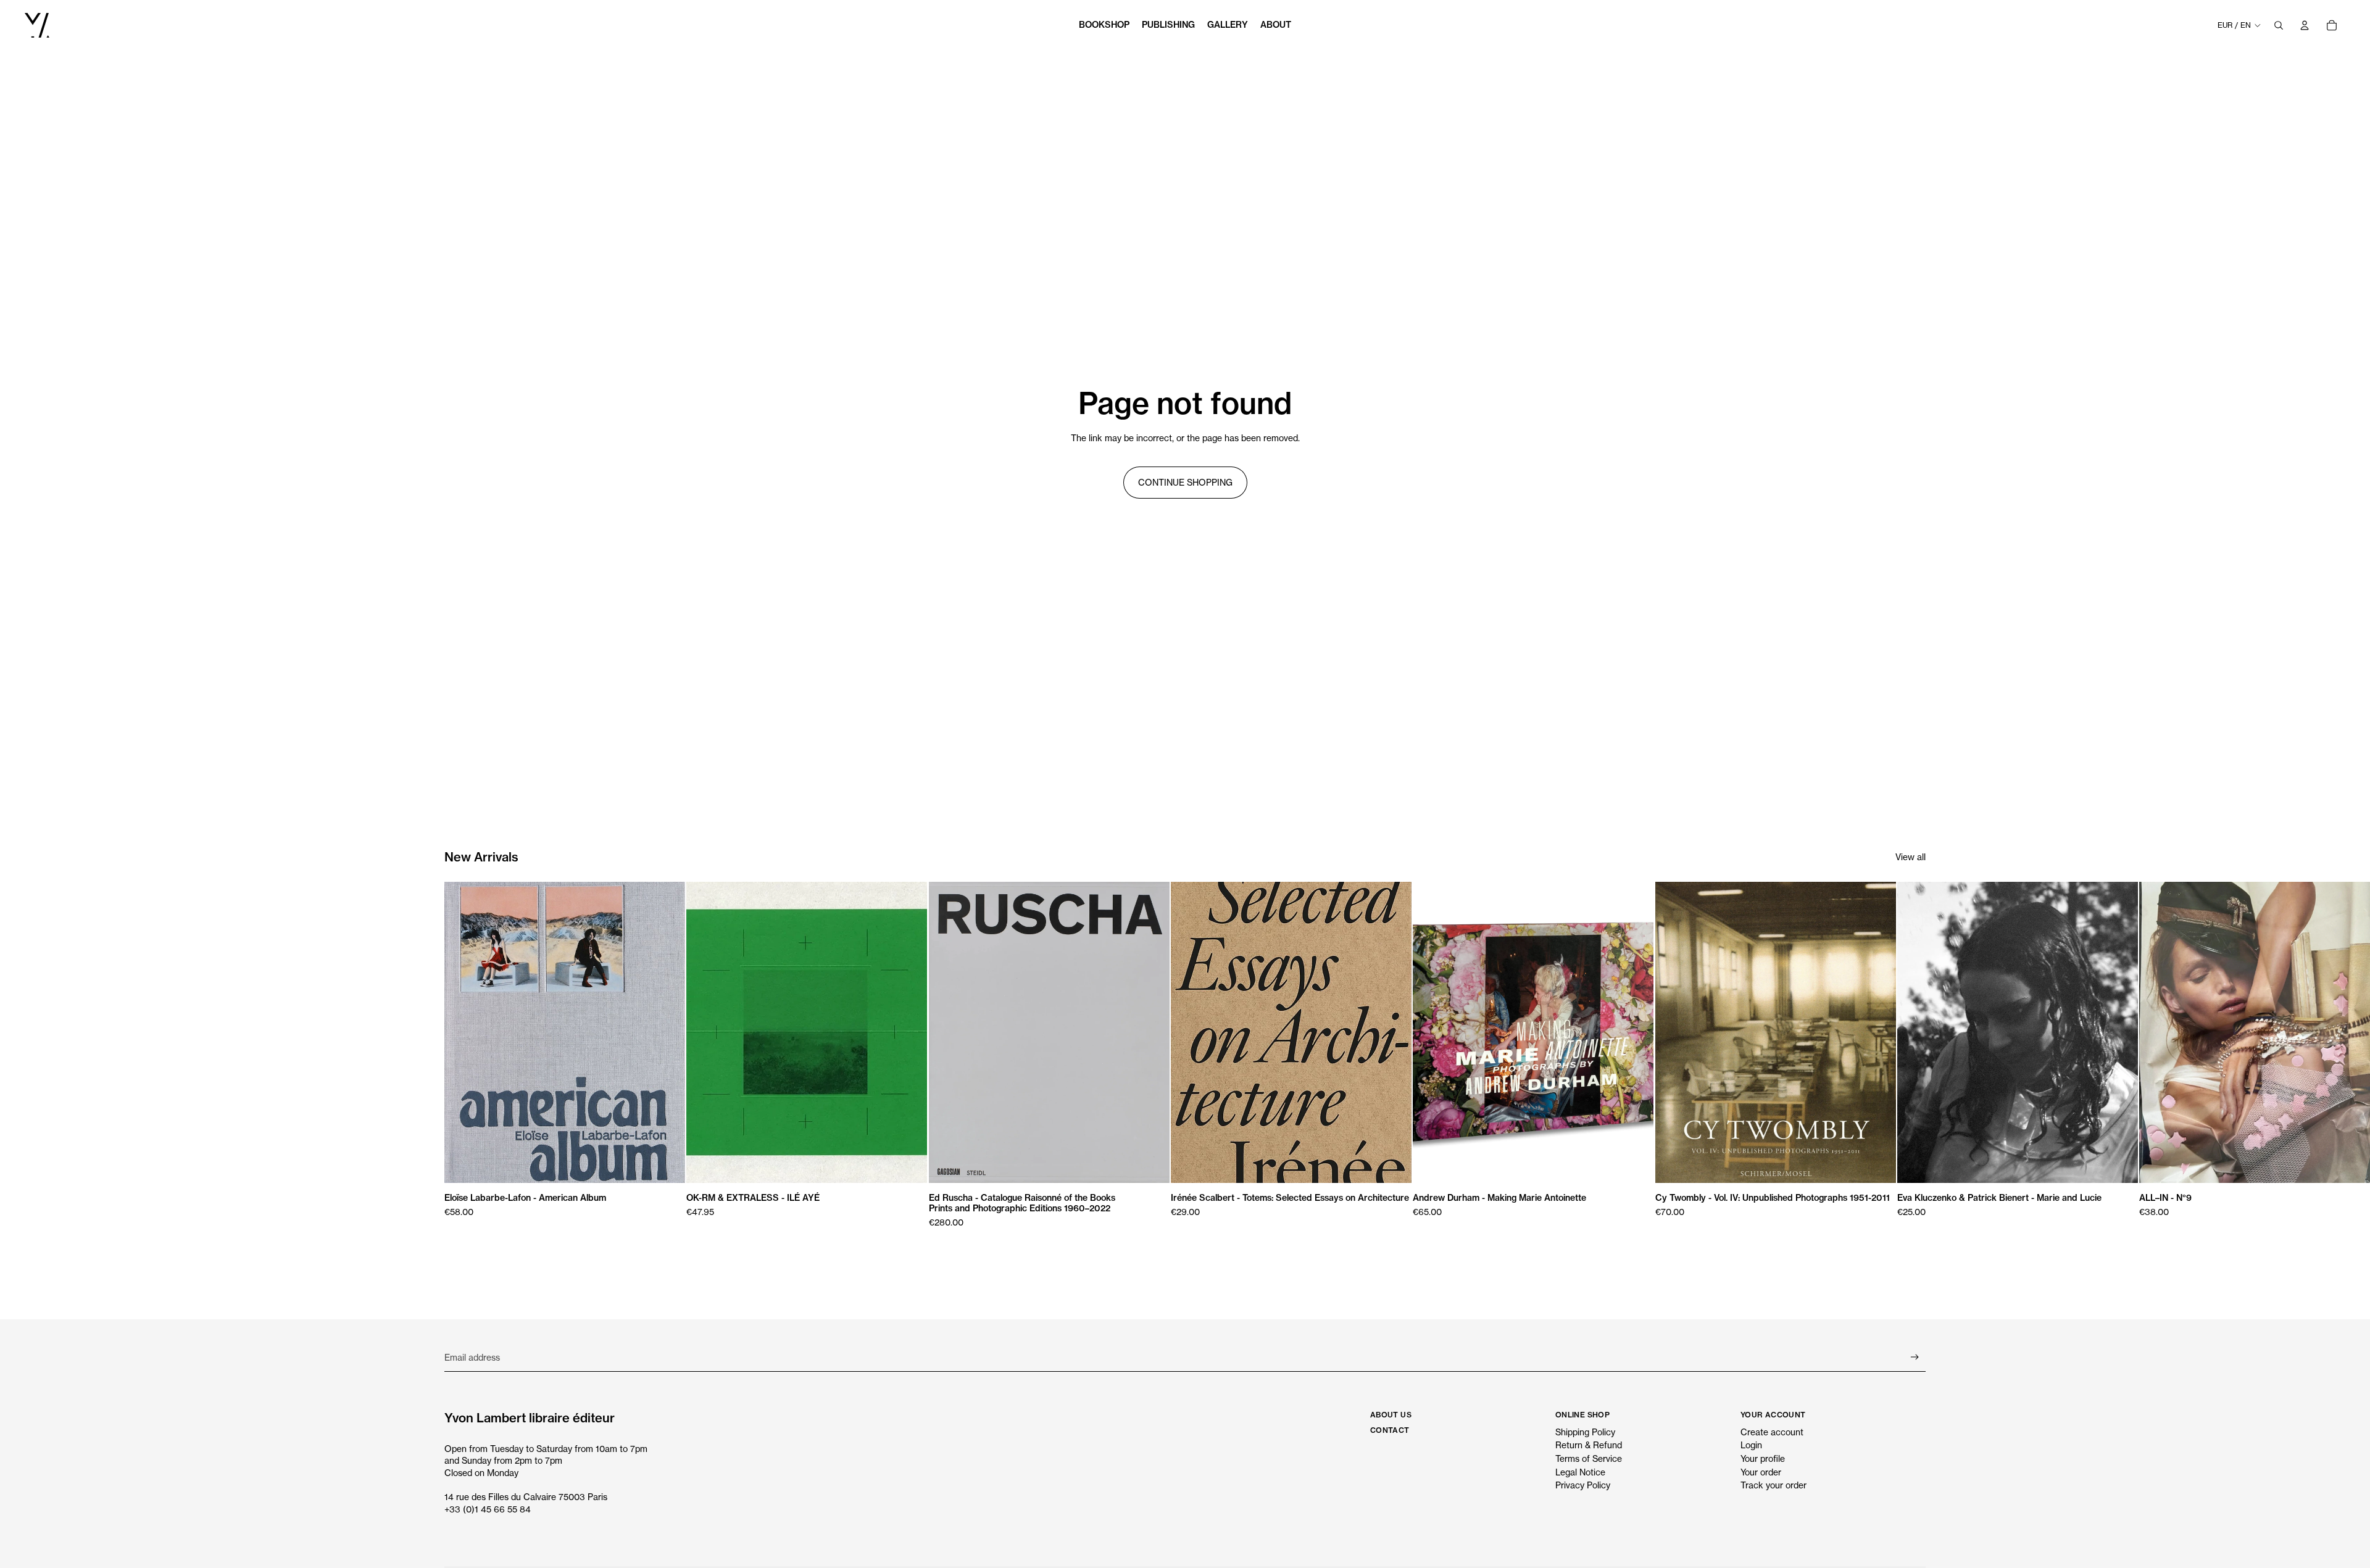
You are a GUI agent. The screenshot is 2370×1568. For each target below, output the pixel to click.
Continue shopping (1185, 482)
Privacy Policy (1583, 1485)
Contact (1390, 1430)
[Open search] (2279, 25)
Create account (1772, 1432)
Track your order (1773, 1485)
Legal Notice (1580, 1472)
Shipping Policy (1585, 1432)
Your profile (1763, 1458)
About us (1391, 1415)
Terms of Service (1589, 1458)
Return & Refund (1589, 1445)
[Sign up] (1915, 1357)
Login (1751, 1445)
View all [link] (1911, 857)
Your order (1761, 1472)
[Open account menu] (2305, 25)
